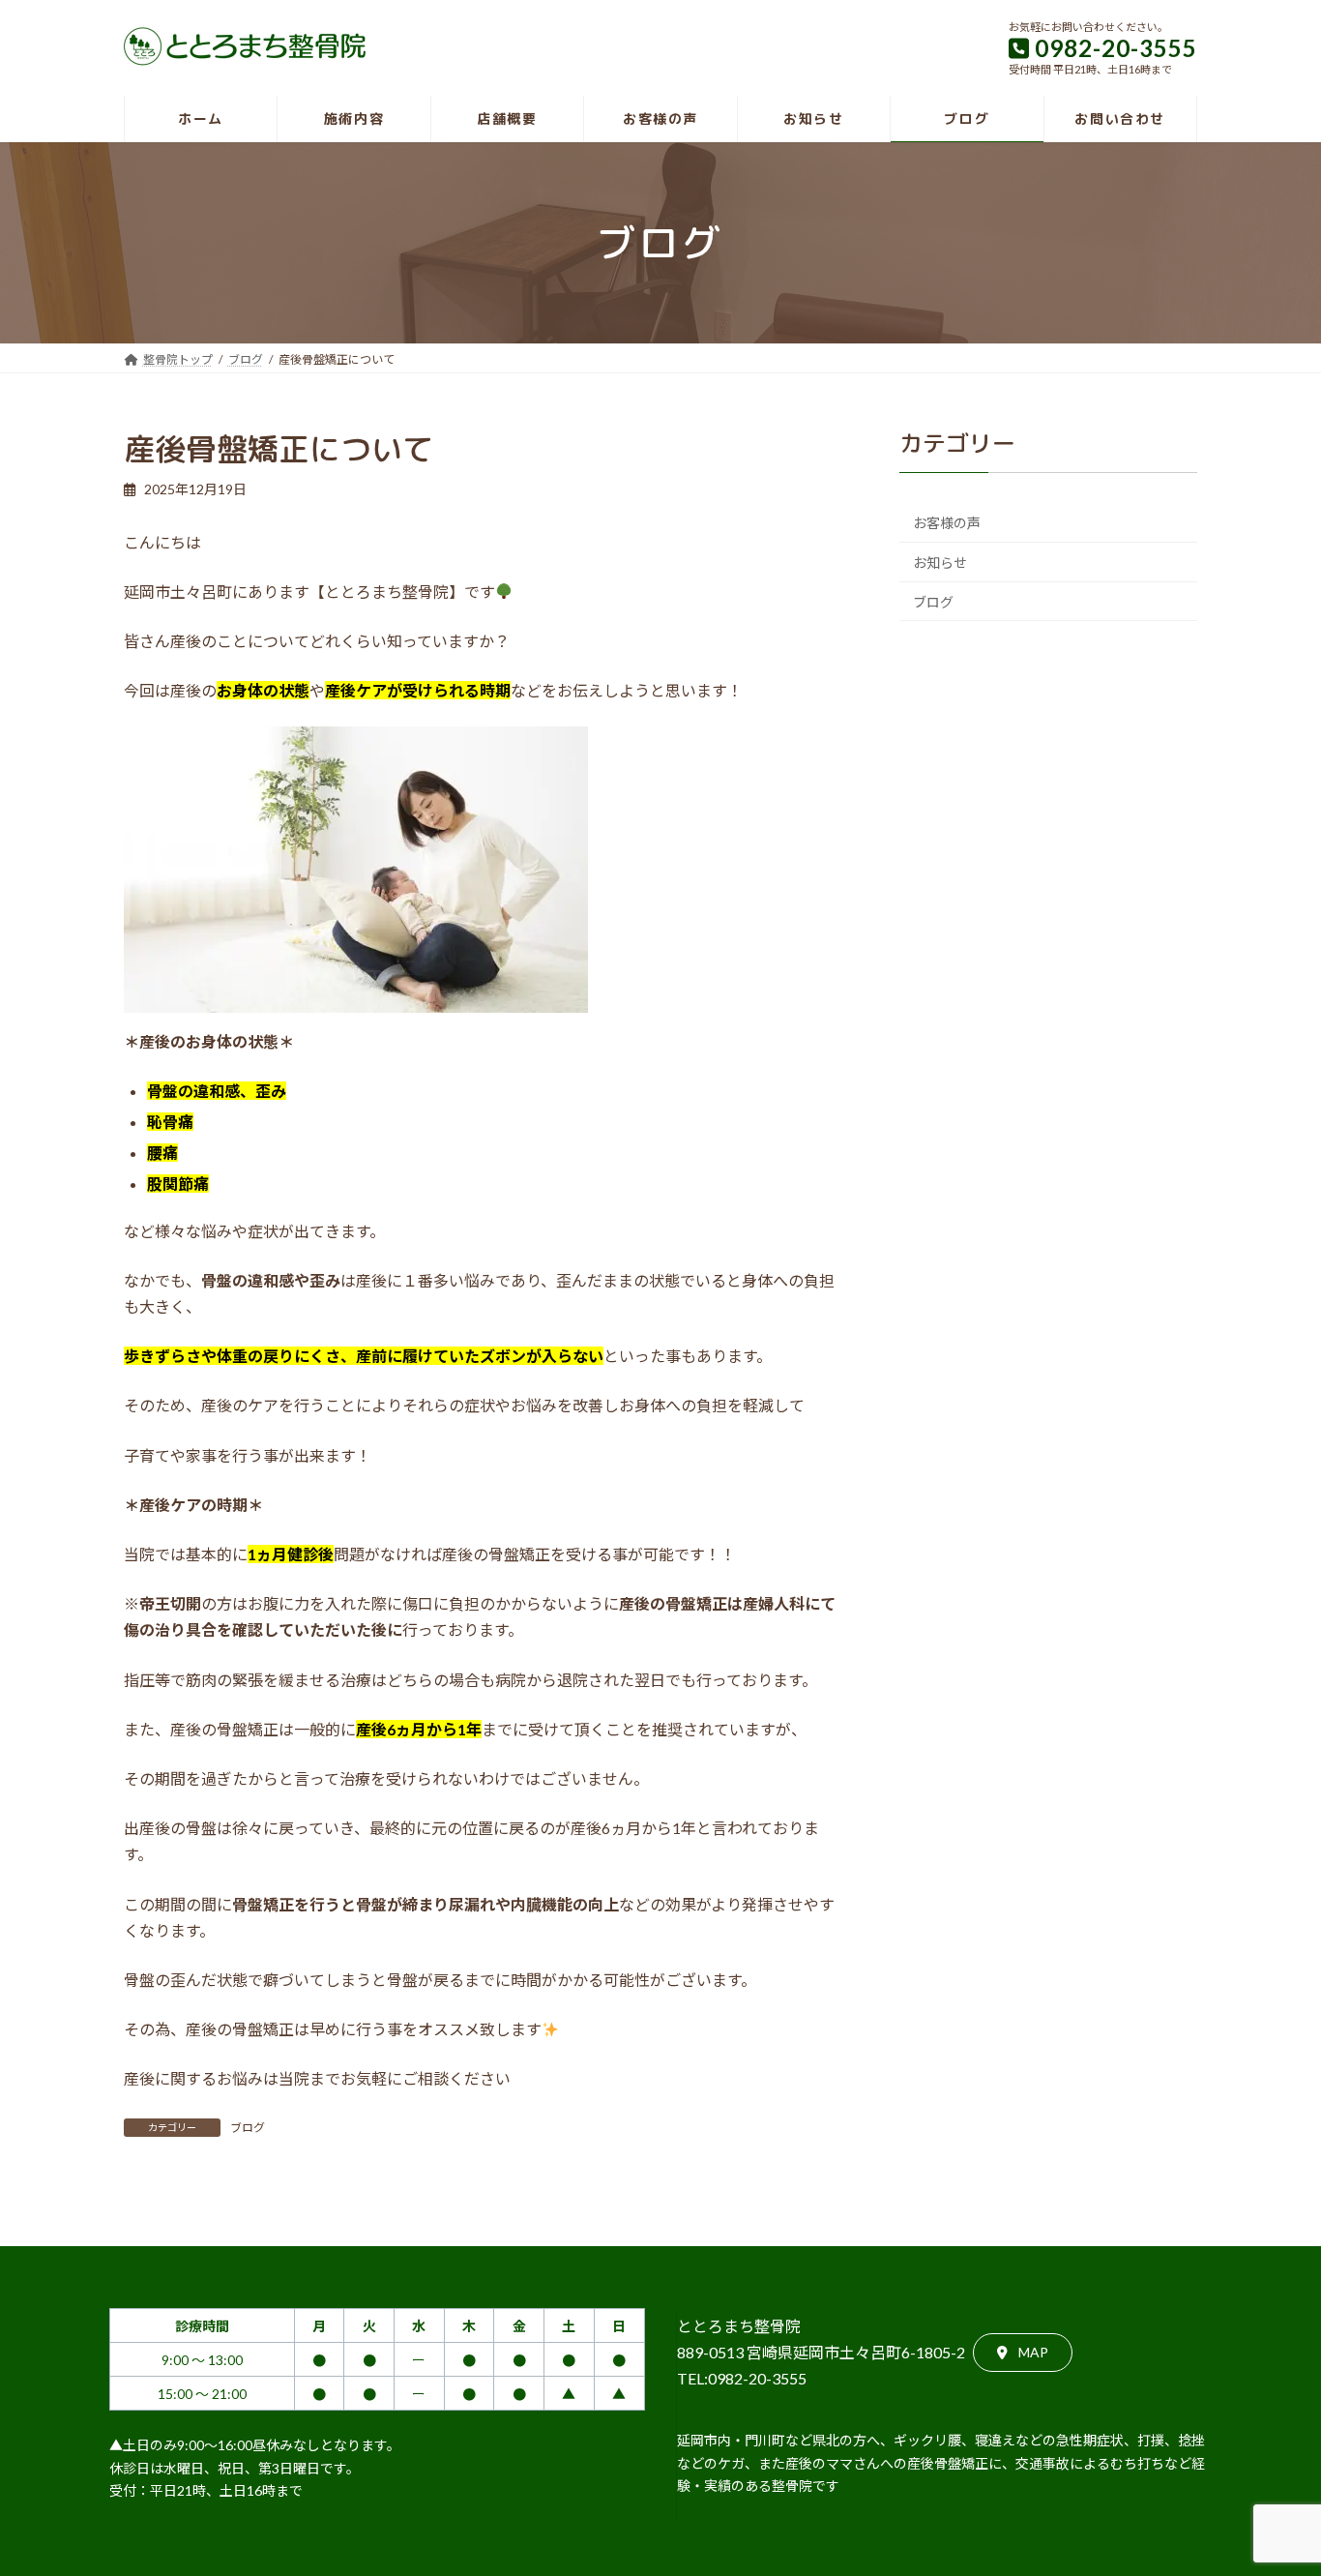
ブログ (248, 2128)
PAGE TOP (1272, 2480)
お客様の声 (947, 523)
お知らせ (940, 563)
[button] (1023, 2353)
